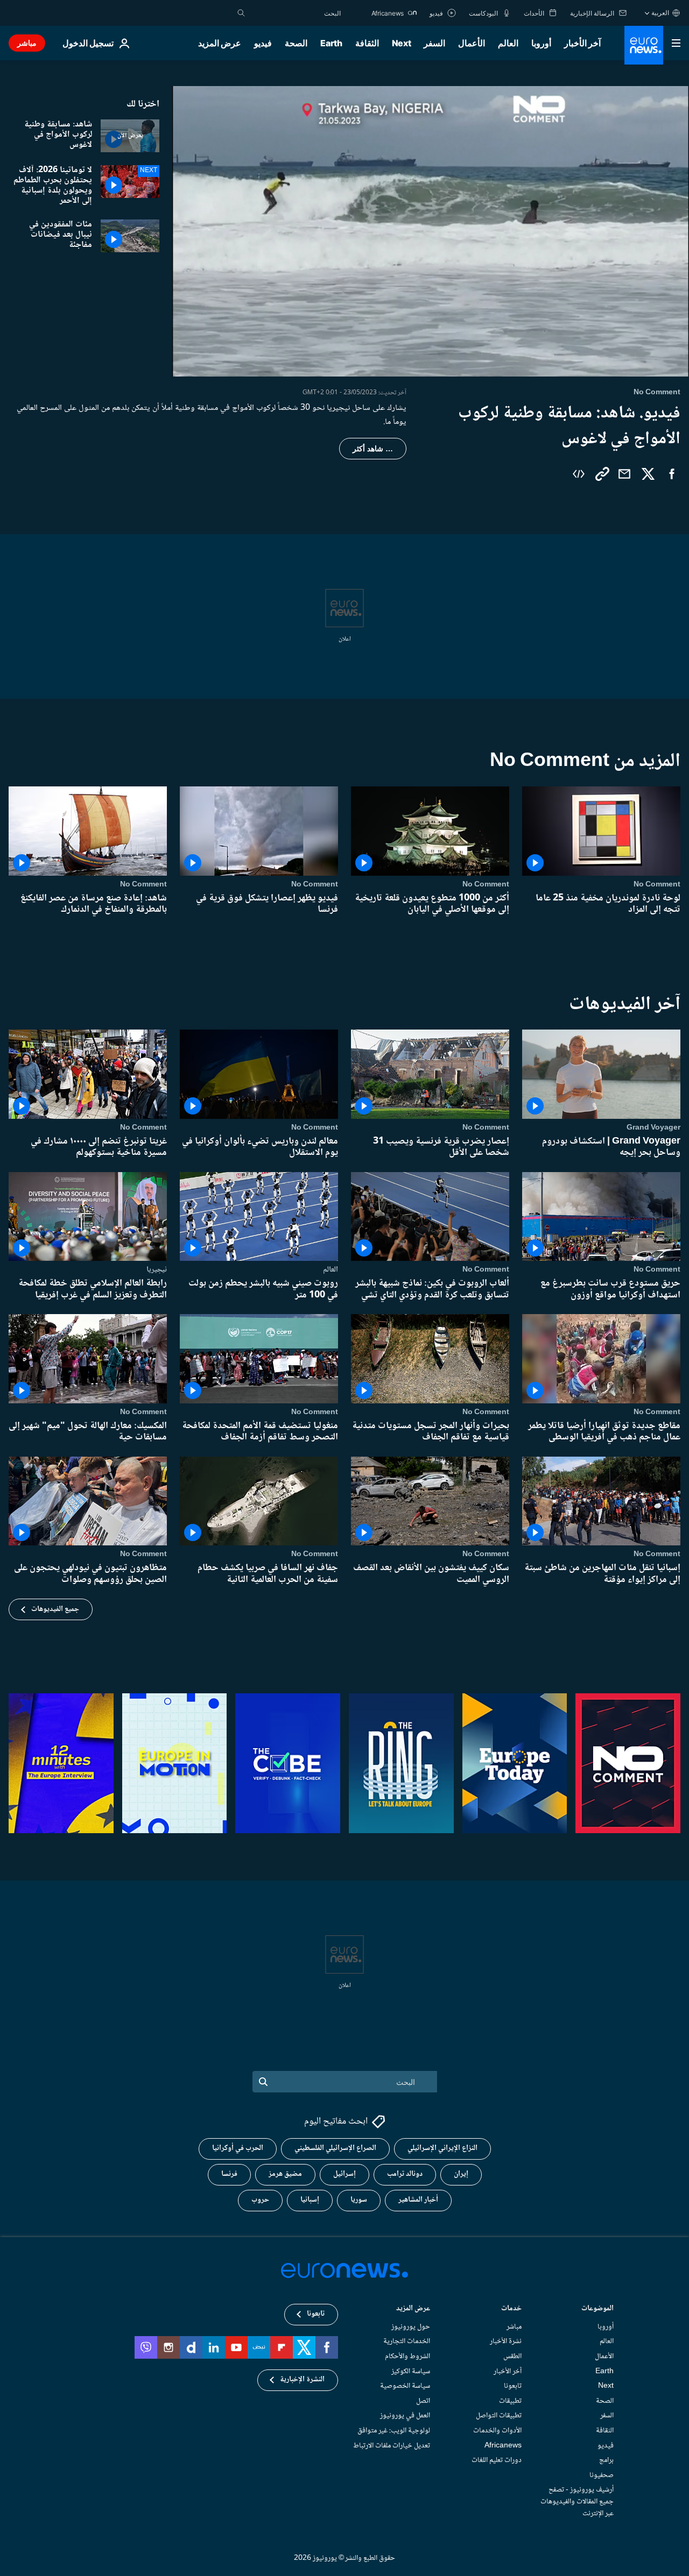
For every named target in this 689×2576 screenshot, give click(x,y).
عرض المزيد (413, 2309)
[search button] (241, 13)
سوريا (359, 2200)
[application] (431, 231)
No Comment (657, 884)
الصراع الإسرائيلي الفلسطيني (335, 2148)
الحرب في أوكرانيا (238, 2148)
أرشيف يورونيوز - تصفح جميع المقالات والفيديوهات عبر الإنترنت (577, 2502)
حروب (260, 2200)
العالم (508, 43)
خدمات (511, 2309)
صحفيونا (602, 2475)
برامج (606, 2460)
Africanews (503, 2445)
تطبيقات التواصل (499, 2416)
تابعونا (513, 2386)
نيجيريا (157, 1269)
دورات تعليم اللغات (497, 2460)
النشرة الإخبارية (302, 2380)
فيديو (263, 43)
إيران (461, 2174)
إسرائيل (344, 2174)
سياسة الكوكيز (411, 2371)
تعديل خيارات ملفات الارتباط (392, 2445)
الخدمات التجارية (407, 2341)
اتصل (423, 2401)
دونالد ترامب (405, 2174)
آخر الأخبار (582, 43)
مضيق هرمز (285, 2174)
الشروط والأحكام (407, 2357)
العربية (660, 13)
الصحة (296, 43)
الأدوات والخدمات (497, 2431)
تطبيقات (510, 2401)
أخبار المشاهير (418, 2200)
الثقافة (367, 43)
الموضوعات (597, 2309)
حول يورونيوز (411, 2327)
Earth (331, 43)
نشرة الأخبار (506, 2341)
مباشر (27, 43)
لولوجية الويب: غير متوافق (394, 2431)
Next (402, 43)
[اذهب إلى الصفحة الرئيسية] (644, 45)
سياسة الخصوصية (405, 2386)
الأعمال (472, 43)
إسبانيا (310, 2200)
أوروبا (541, 43)
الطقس (512, 2357)
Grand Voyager (653, 1127)
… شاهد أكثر (373, 449)
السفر (434, 43)
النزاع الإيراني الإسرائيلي (442, 2148)
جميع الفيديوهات (55, 1609)
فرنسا (229, 2174)
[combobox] (296, 13)
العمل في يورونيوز (405, 2416)
